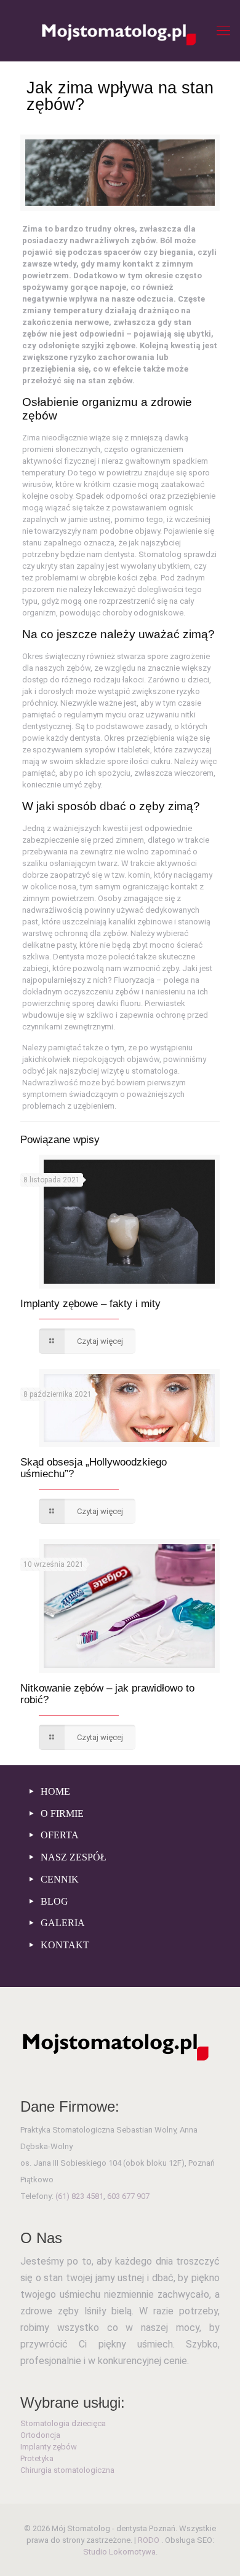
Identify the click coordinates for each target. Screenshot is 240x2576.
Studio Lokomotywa (119, 2552)
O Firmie (61, 1813)
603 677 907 (128, 2196)
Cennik (58, 1879)
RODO (150, 2540)
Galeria (62, 1923)
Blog (53, 1901)
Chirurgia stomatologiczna (67, 2470)
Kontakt (64, 1945)
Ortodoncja (40, 2435)
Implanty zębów (49, 2447)
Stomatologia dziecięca (63, 2423)
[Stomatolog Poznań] (120, 31)
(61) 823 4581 (79, 2196)
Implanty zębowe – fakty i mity (90, 1304)
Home (54, 1791)
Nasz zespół (72, 1857)
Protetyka (37, 2458)
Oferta (58, 1835)
